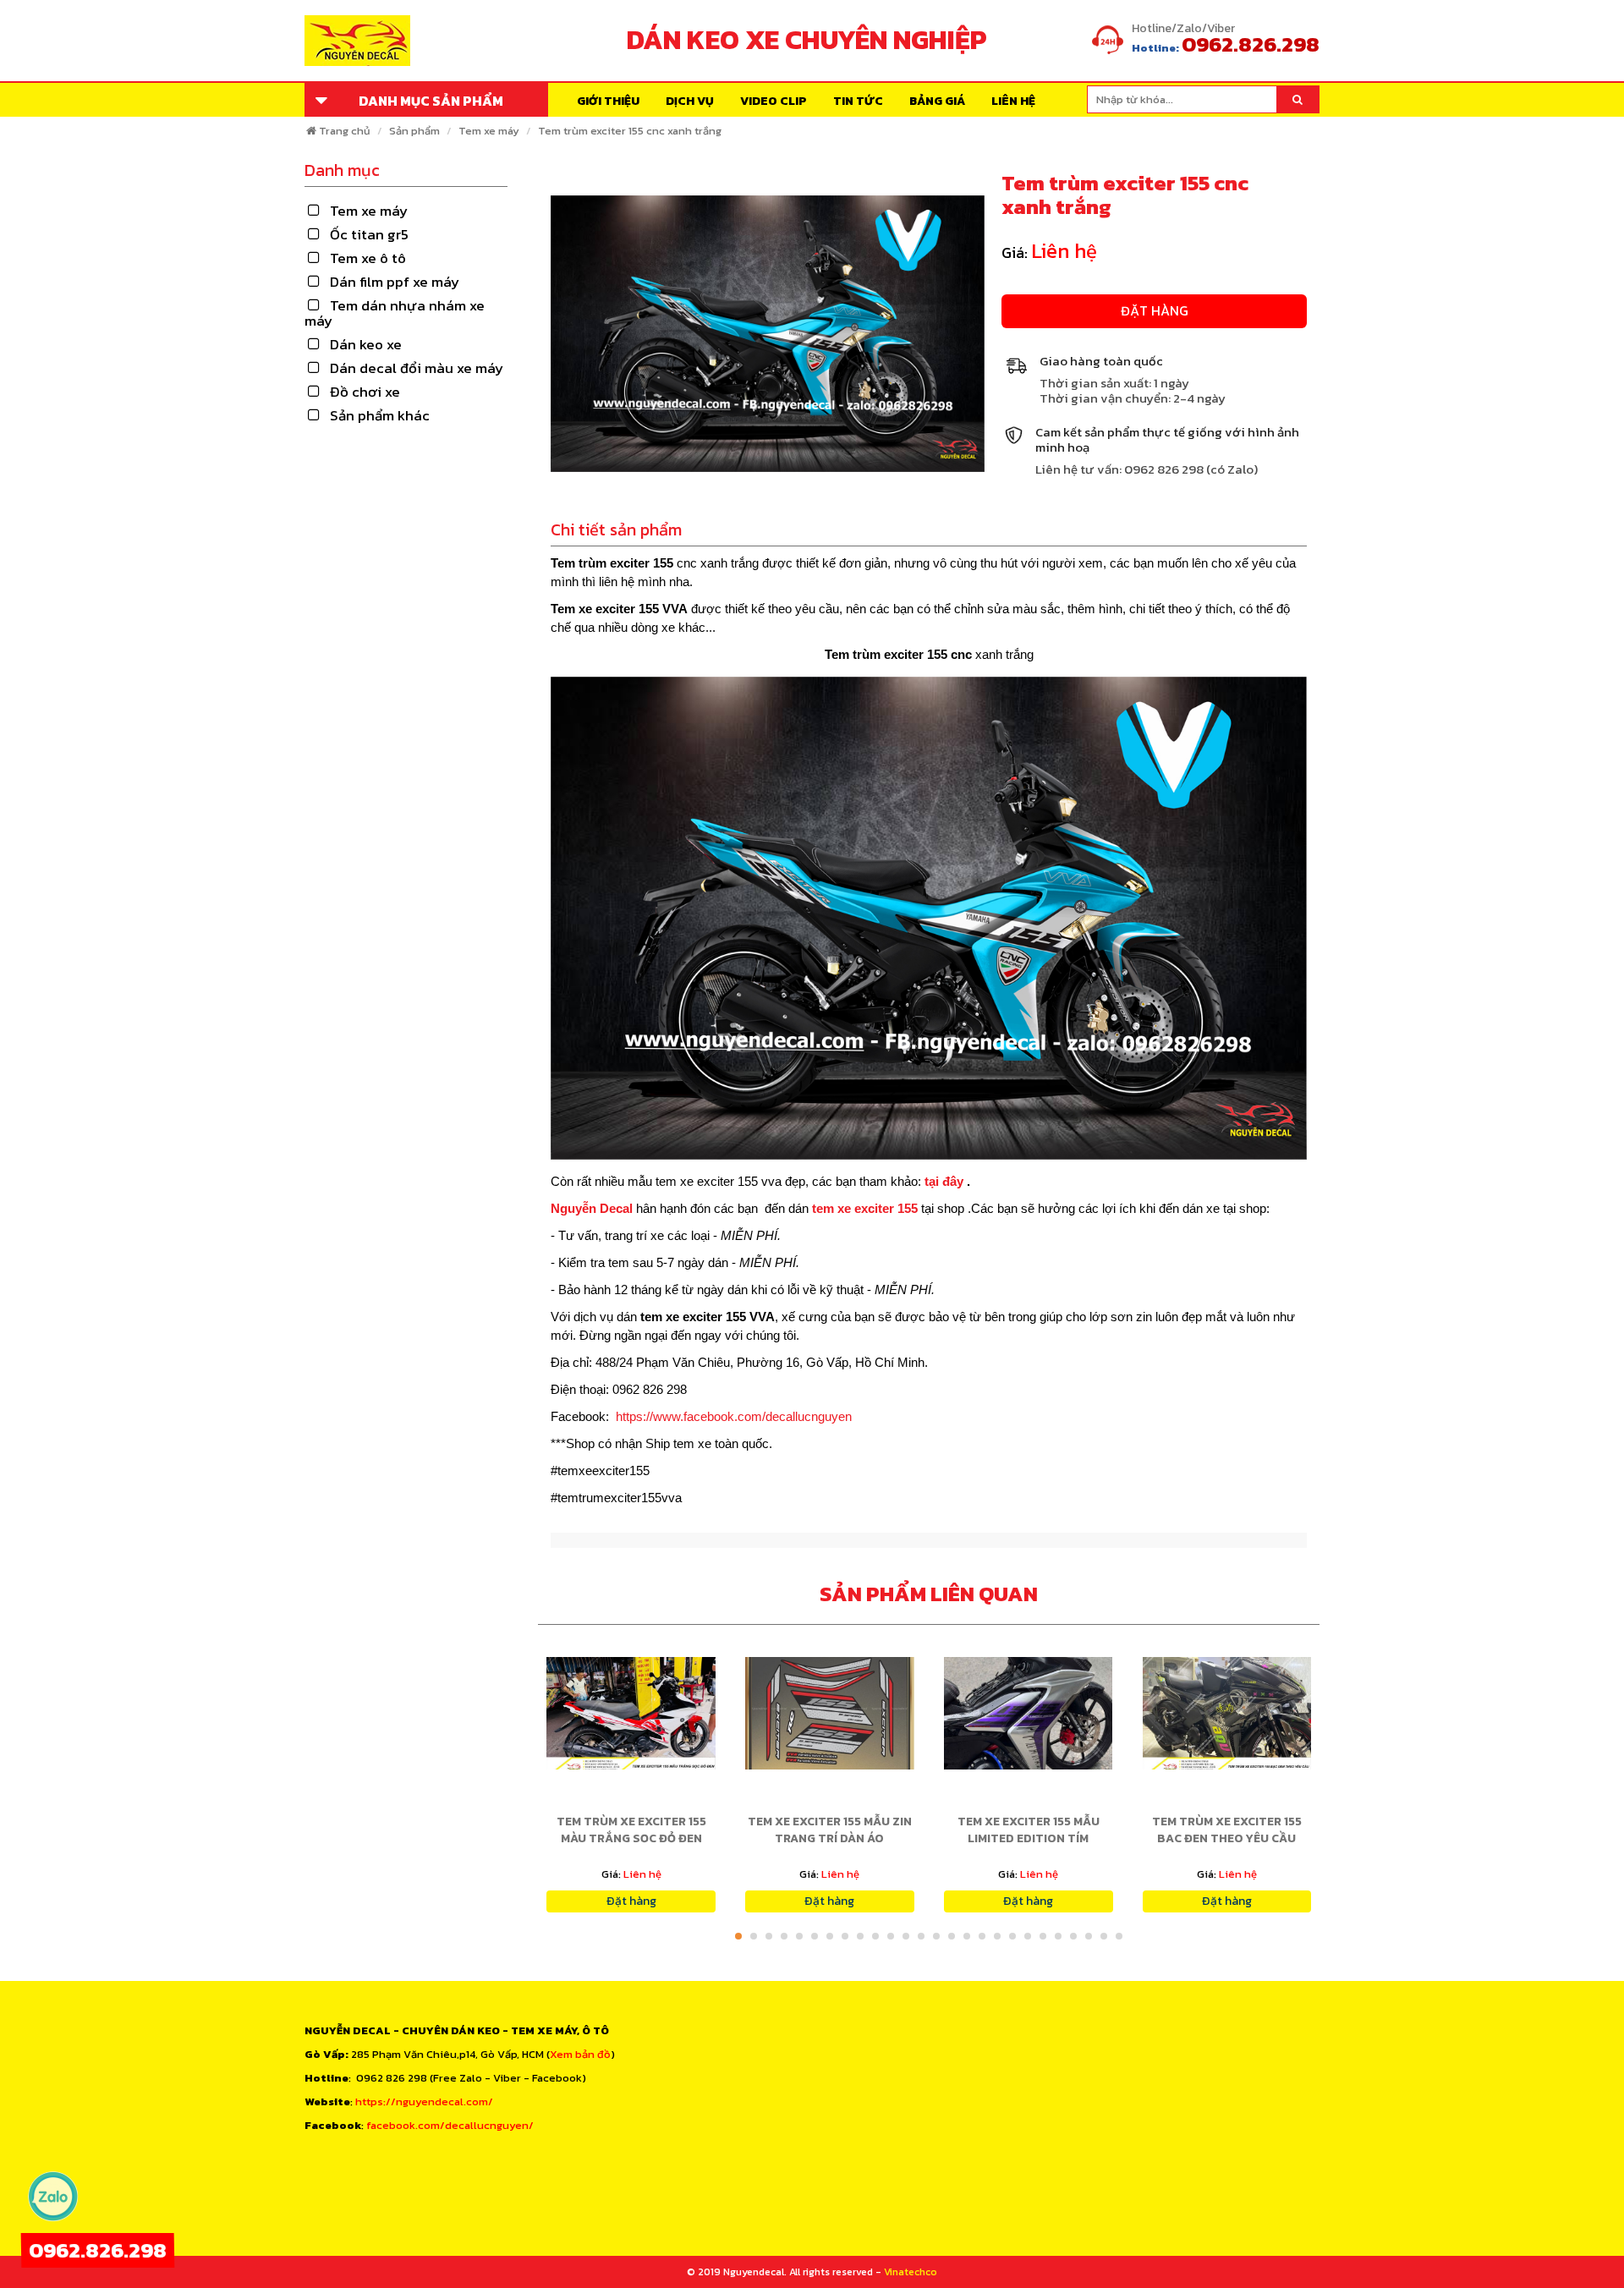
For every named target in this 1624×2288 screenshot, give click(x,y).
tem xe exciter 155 (865, 1208)
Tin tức (858, 101)
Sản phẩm (414, 131)
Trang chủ (345, 131)
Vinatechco (911, 2272)
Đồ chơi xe (365, 392)
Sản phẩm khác (380, 415)
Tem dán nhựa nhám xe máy (395, 313)
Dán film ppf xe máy (395, 282)
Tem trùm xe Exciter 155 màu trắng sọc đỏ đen (631, 1830)
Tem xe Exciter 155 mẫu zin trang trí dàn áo (830, 1830)
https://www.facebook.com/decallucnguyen (734, 1416)
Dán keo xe (366, 344)
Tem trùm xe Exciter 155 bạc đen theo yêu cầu (1227, 1830)
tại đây (946, 1181)
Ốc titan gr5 (369, 234)
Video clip (774, 101)
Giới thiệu (608, 101)
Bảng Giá (937, 101)
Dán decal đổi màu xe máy (417, 368)
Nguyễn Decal (593, 1208)
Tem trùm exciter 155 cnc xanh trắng (630, 131)
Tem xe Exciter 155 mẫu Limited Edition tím (1029, 1830)
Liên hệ (1013, 101)
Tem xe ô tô (368, 258)
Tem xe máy (489, 131)
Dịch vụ (690, 101)
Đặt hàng (1155, 310)
